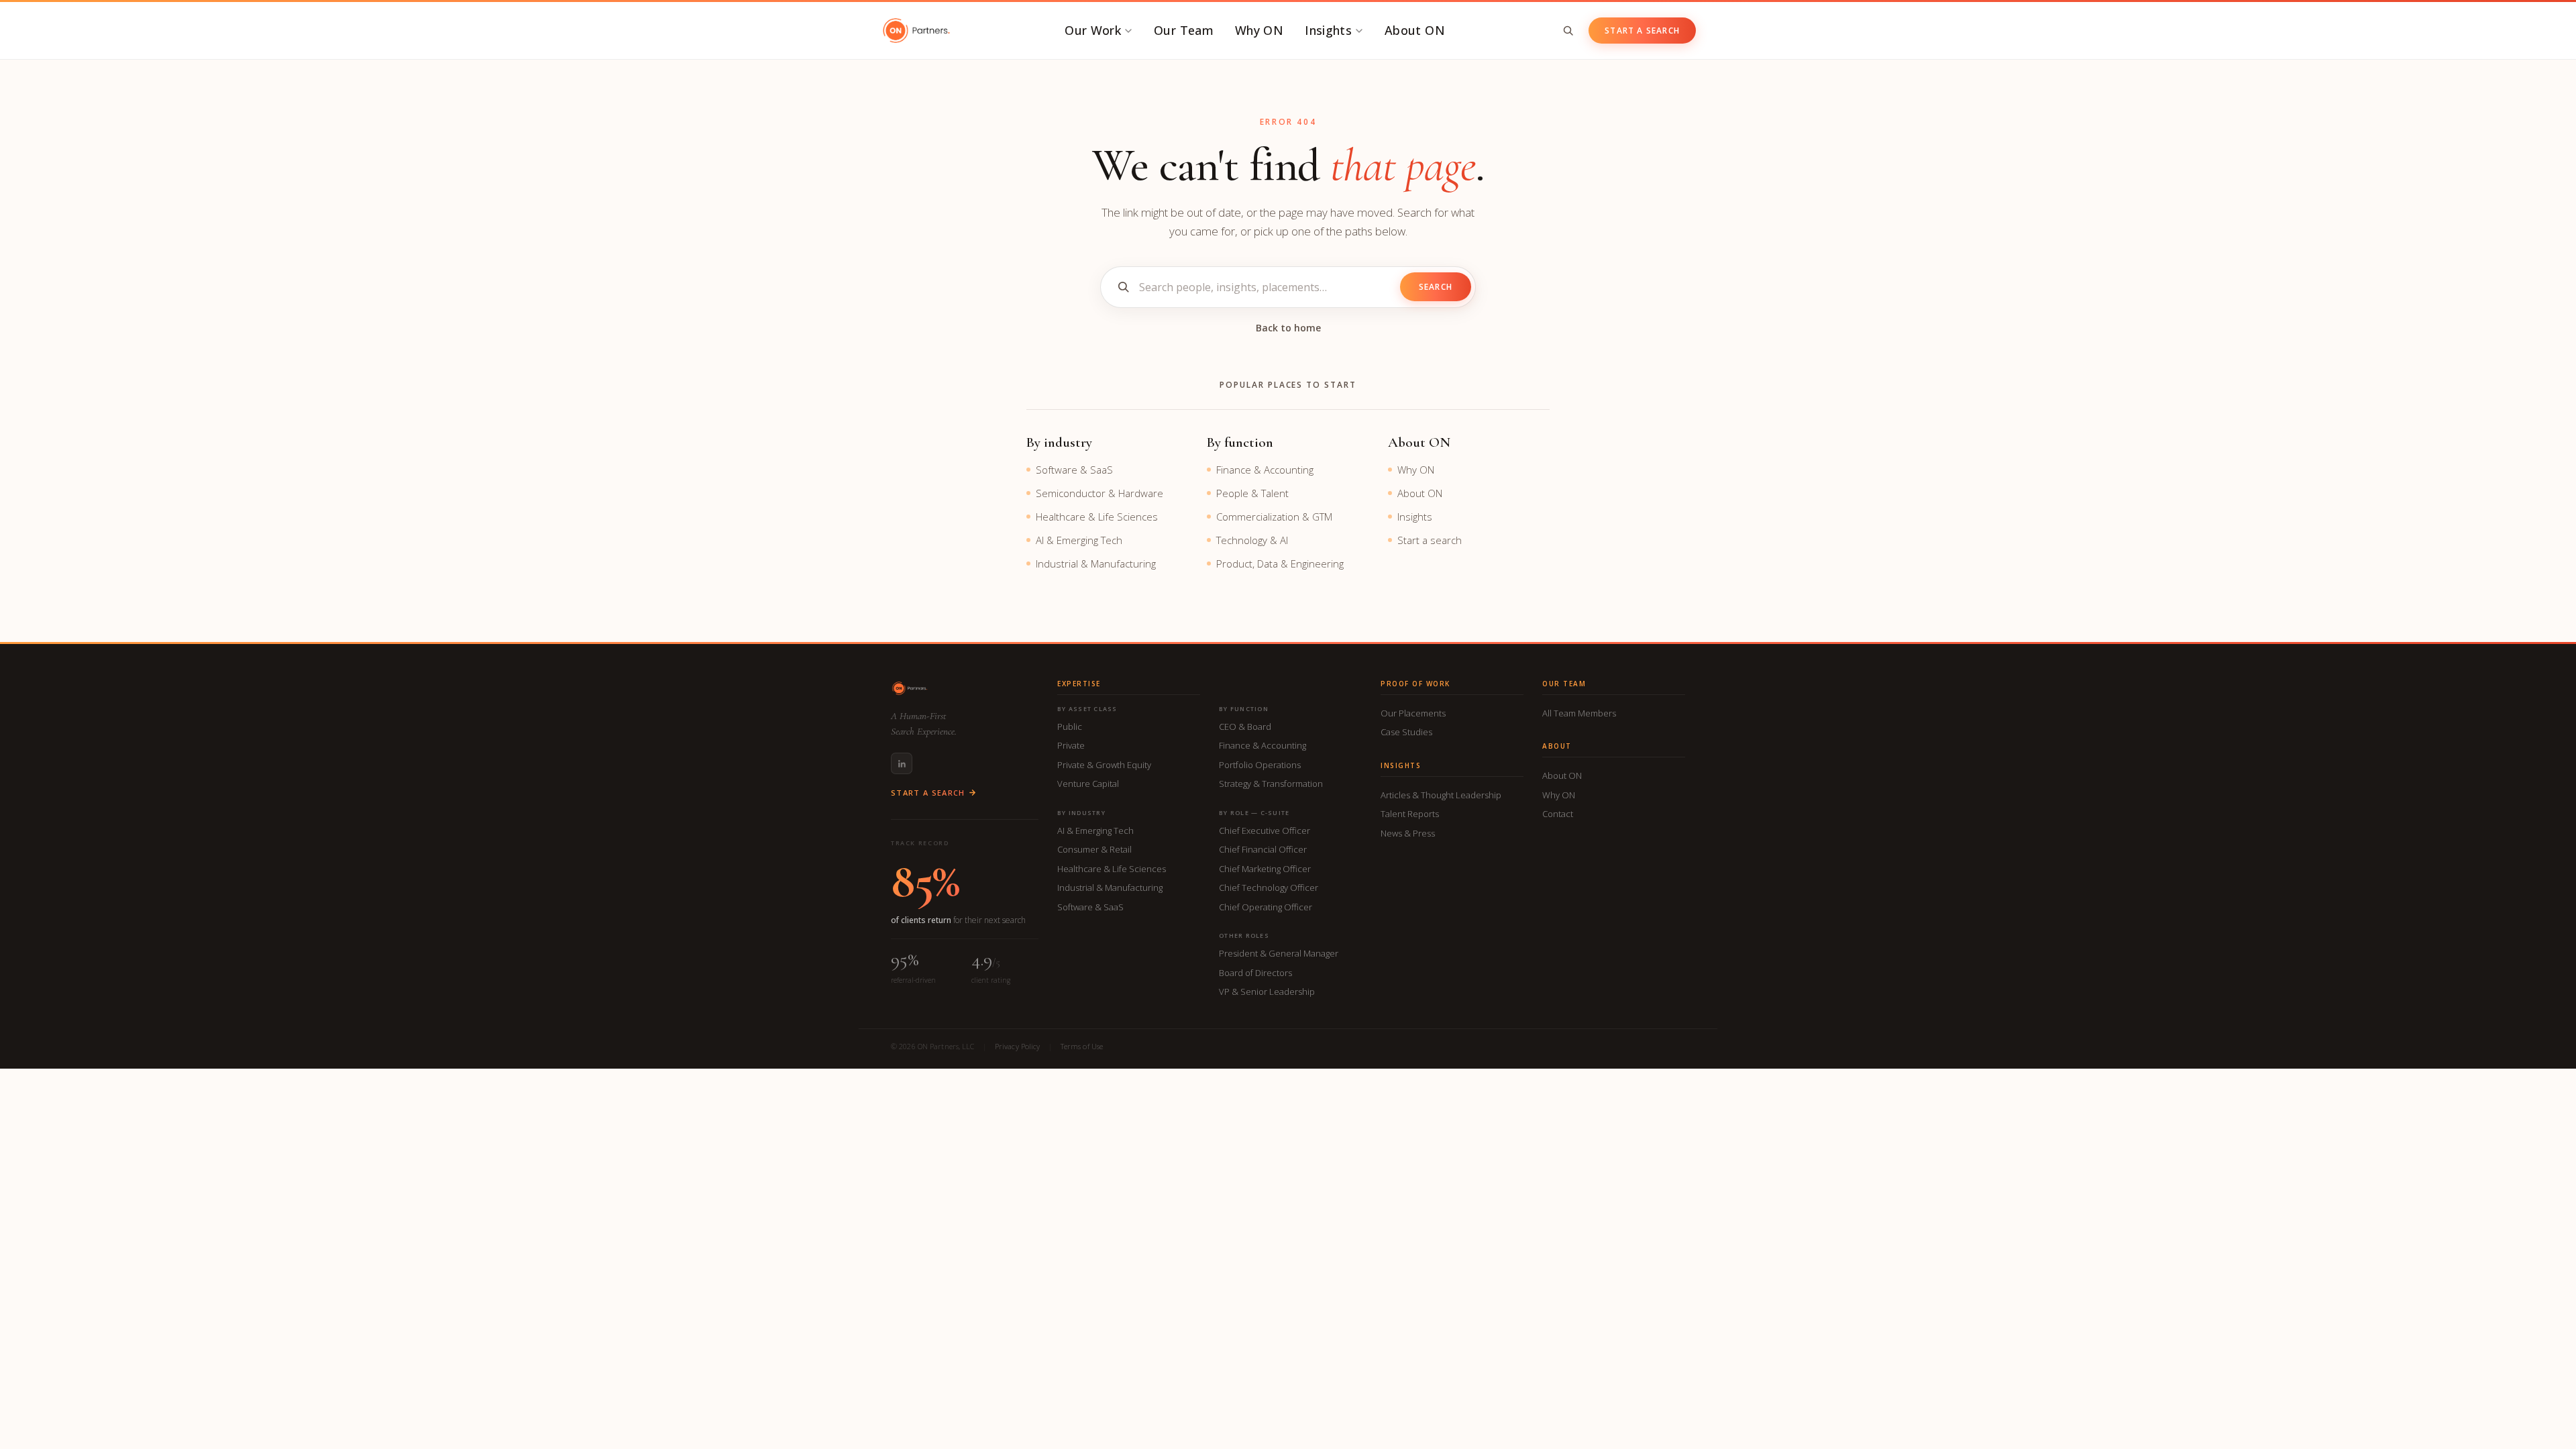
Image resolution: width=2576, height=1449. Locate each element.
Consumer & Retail (1094, 849)
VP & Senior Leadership (1267, 991)
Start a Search (1642, 31)
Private (1071, 745)
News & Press (1408, 833)
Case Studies (1406, 732)
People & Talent (1252, 493)
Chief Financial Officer (1263, 849)
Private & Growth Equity (1104, 765)
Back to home (1288, 328)
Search (1436, 287)
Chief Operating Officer (1266, 907)
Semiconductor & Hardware (1099, 493)
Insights (1328, 30)
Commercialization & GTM (1274, 517)
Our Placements (1413, 713)
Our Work (1093, 30)
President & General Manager (1279, 953)
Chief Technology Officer (1269, 888)
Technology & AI (1252, 540)
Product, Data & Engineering (1280, 563)
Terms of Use (1082, 1046)
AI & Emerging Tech (1079, 540)
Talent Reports (1410, 814)
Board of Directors (1255, 973)
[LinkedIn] (902, 763)
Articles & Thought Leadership (1441, 795)
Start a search (1430, 540)
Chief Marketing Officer (1265, 869)
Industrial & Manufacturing (1096, 563)
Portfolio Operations (1260, 765)
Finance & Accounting (1265, 470)
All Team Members (1579, 713)
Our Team (1184, 30)
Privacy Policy (1018, 1046)
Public (1070, 727)
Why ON (1259, 30)
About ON (1415, 30)
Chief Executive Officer (1265, 830)
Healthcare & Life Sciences (1097, 517)
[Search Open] (1568, 31)
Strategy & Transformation (1271, 784)
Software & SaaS (1074, 470)
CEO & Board (1245, 727)
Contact (1558, 814)
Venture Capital (1088, 784)
